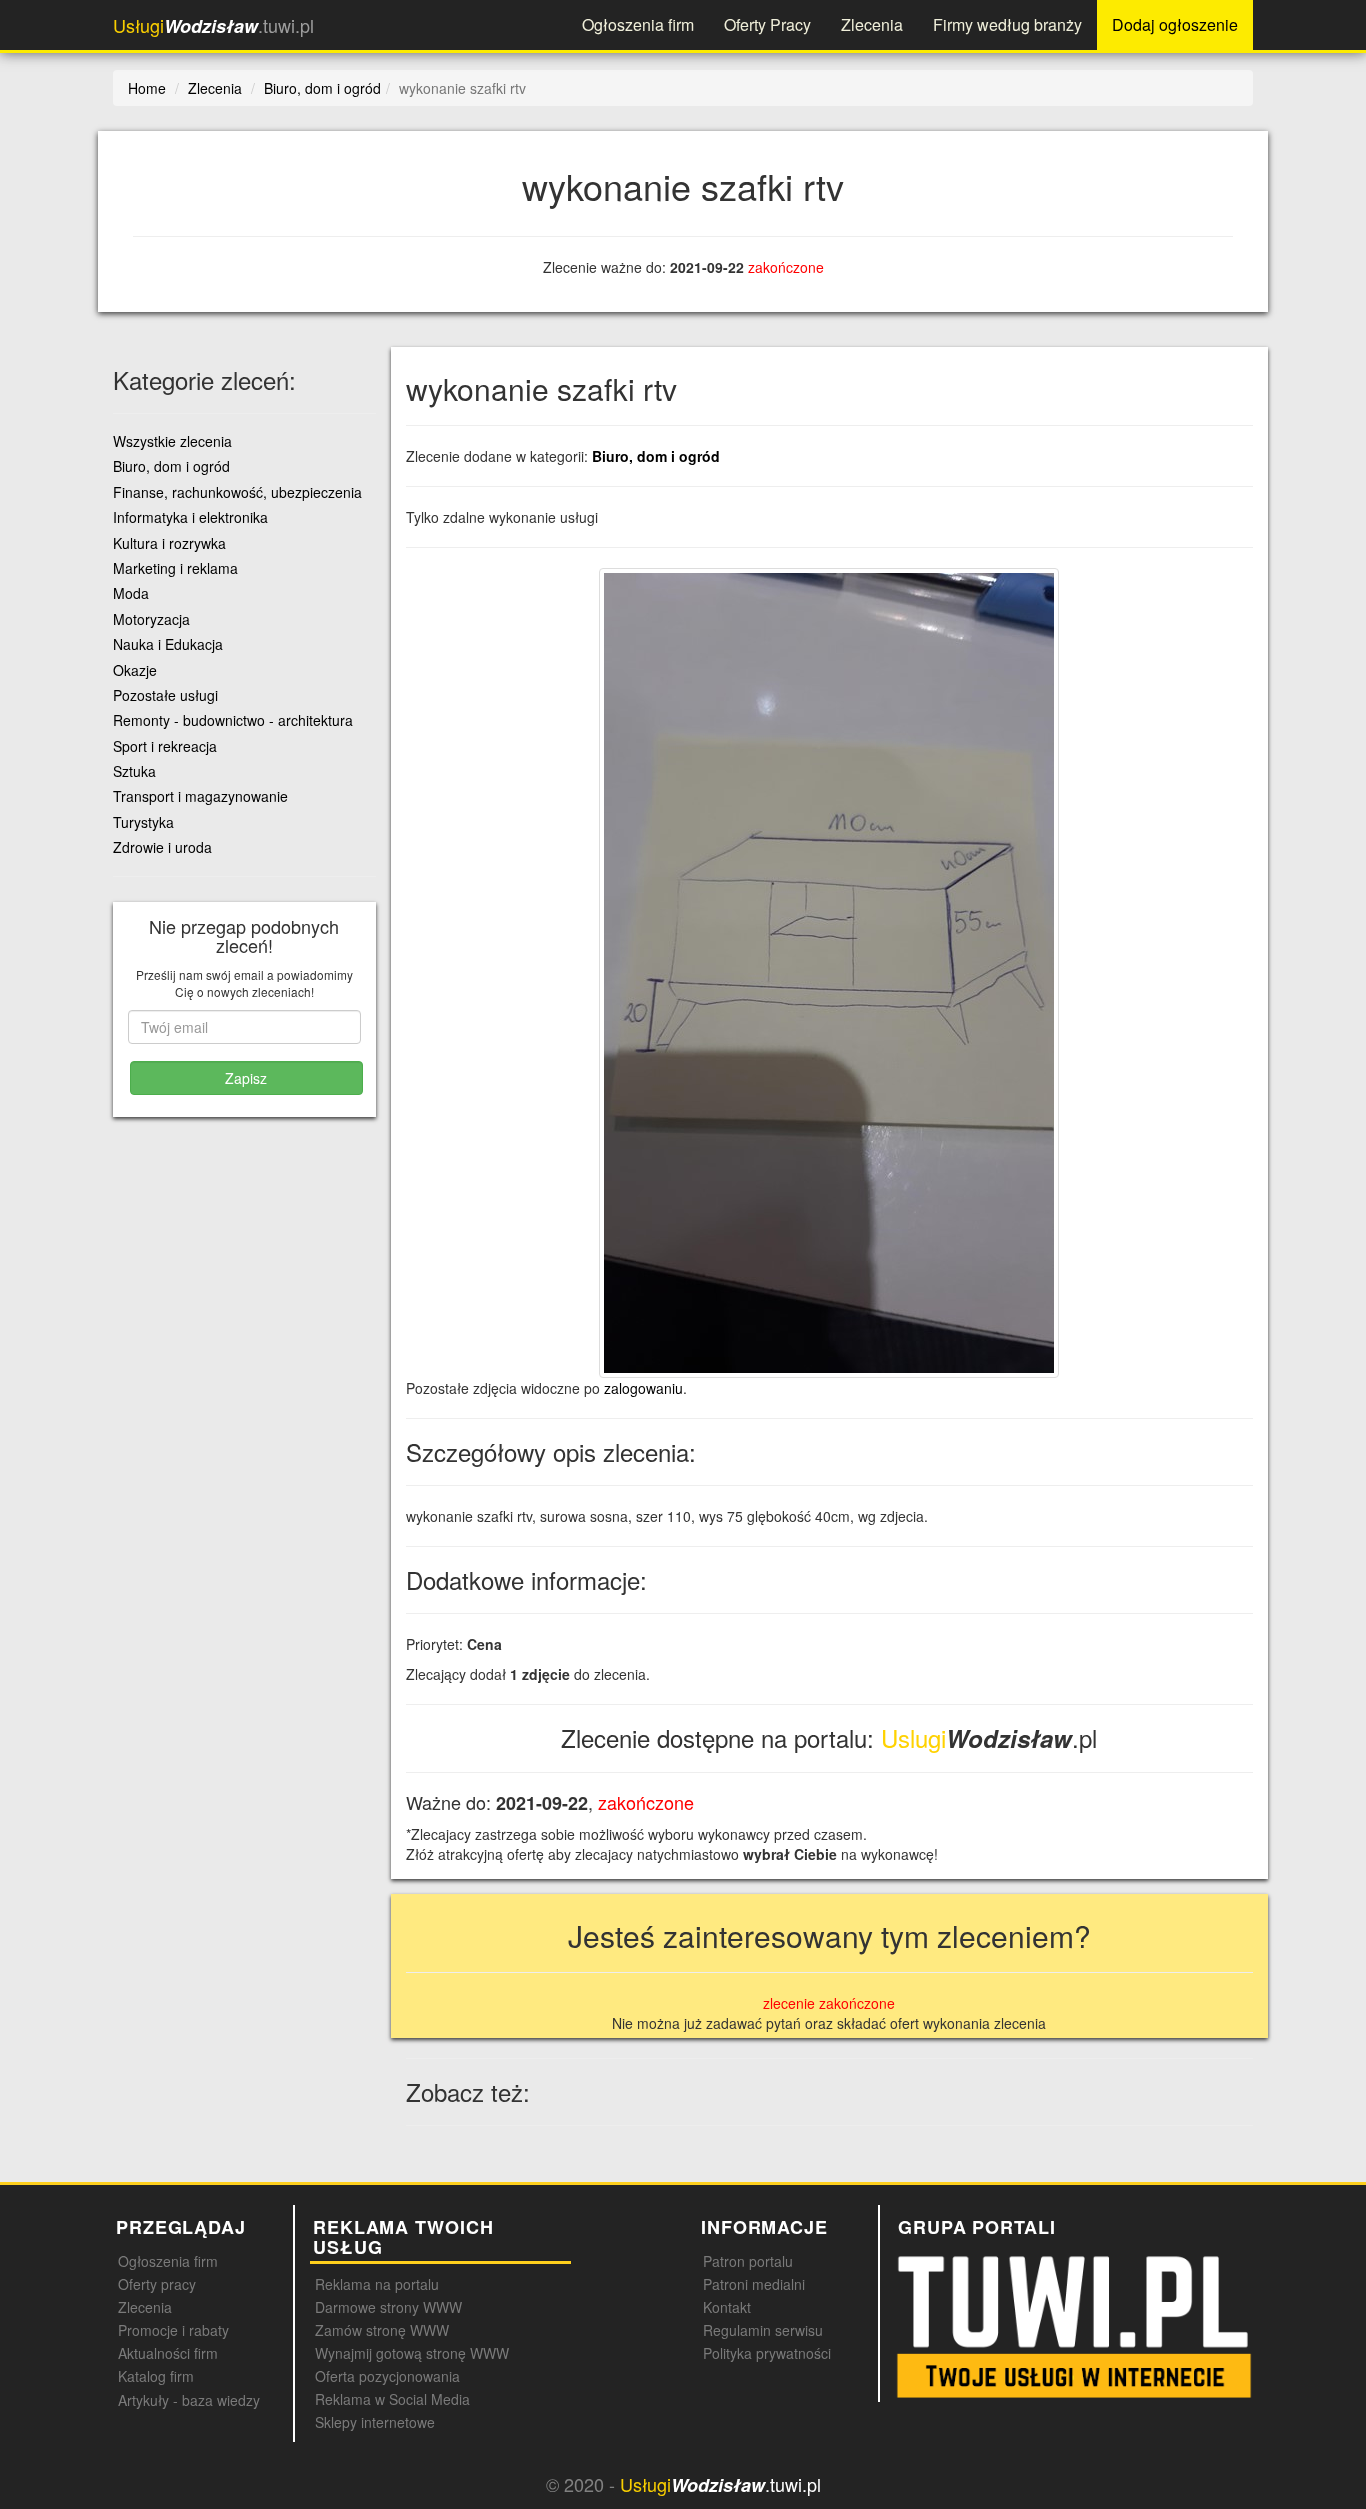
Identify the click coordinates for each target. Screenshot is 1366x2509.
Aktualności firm (168, 2353)
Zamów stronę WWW (382, 2330)
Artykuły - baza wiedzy (189, 2400)
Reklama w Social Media (392, 2399)
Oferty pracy (157, 2284)
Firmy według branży (1007, 24)
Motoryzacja (151, 619)
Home (147, 88)
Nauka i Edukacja (168, 644)
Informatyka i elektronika (190, 517)
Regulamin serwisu (763, 2330)
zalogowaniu (643, 1388)
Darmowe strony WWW (388, 2307)
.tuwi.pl (213, 25)
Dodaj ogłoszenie (1175, 24)
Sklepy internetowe (375, 2422)
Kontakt (727, 2307)
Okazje (135, 670)
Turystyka (143, 822)
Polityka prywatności (767, 2353)
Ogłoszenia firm (638, 24)
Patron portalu (748, 2261)
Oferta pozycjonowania (387, 2376)
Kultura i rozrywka (169, 543)
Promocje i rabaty (173, 2330)
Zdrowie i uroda (162, 847)
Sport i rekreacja (165, 746)
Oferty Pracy (767, 24)
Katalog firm (156, 2376)
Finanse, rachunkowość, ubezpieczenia (237, 492)
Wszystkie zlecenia (172, 441)
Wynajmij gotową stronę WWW (412, 2353)
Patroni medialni (754, 2284)
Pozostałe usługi (165, 695)
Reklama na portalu (377, 2284)
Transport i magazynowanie (200, 796)
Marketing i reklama (175, 568)
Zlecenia (872, 24)
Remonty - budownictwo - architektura (233, 720)
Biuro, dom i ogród (656, 456)
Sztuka (134, 771)
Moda (131, 593)
